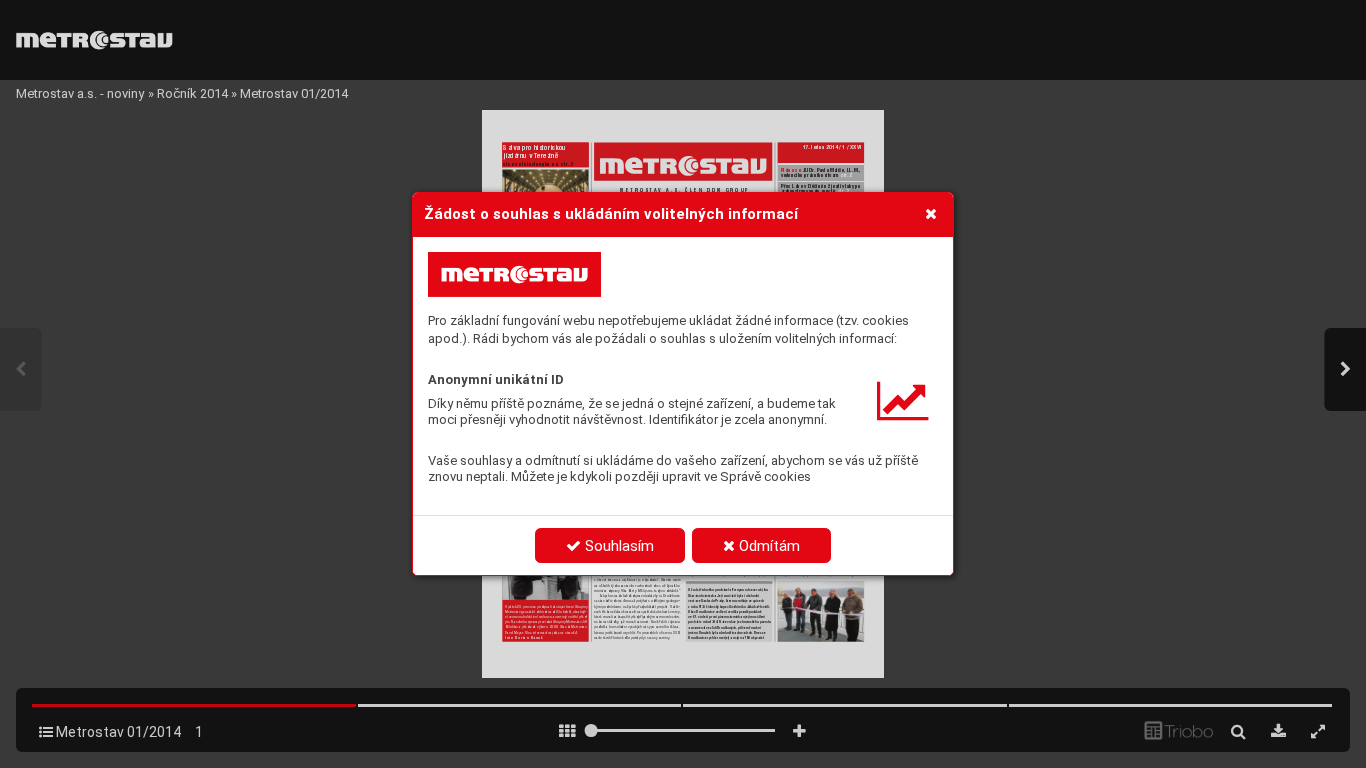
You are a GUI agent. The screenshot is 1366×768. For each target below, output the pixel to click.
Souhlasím (617, 546)
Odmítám (767, 546)
